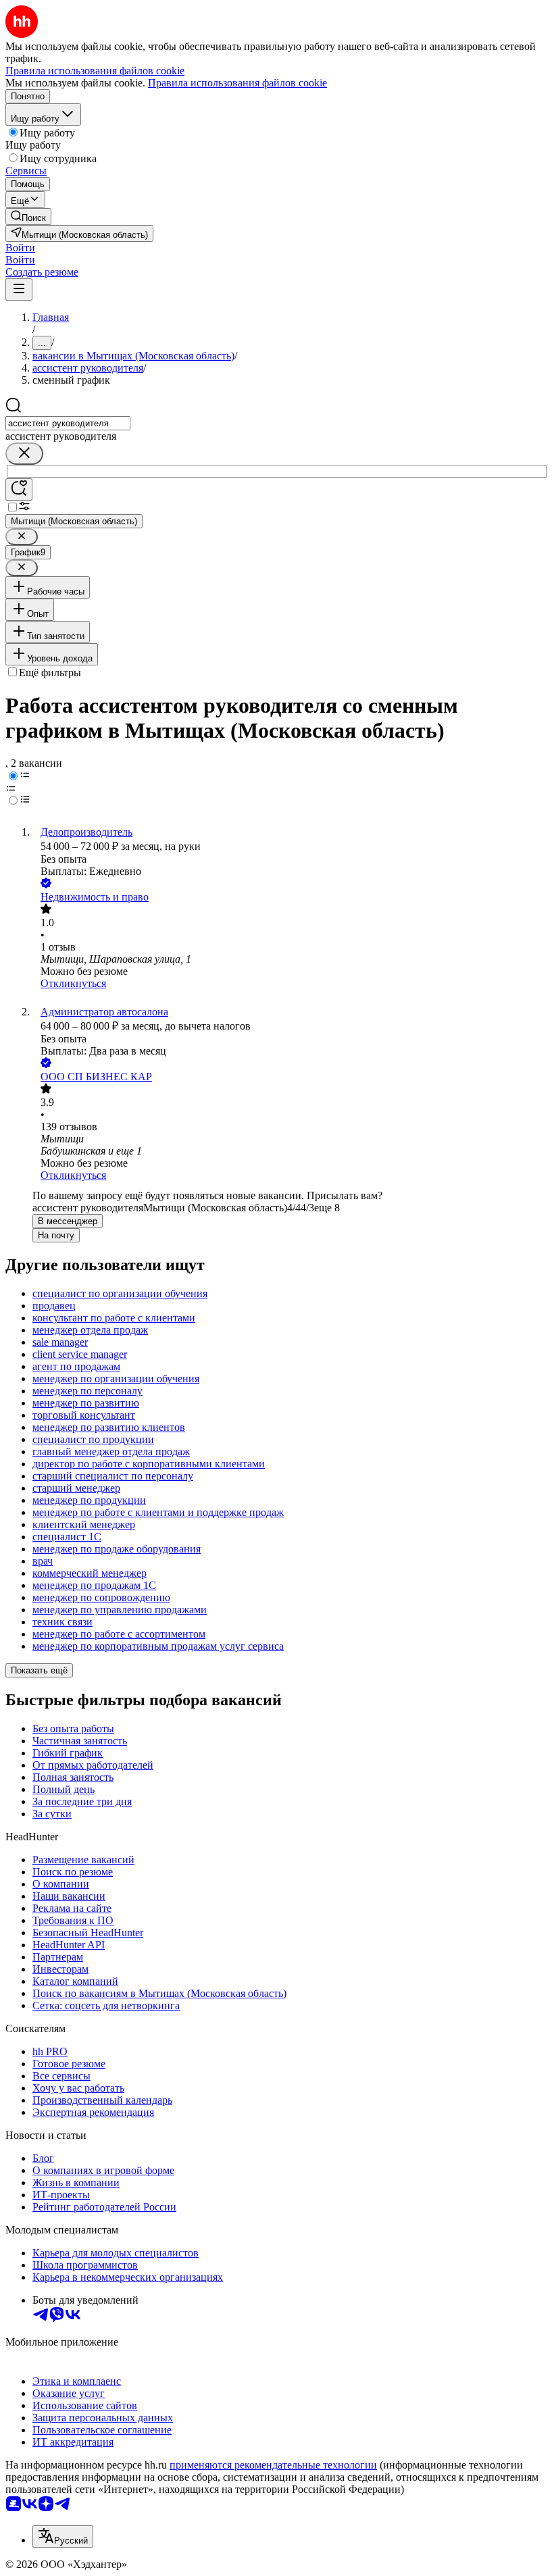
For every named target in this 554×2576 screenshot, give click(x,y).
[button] (20, 248)
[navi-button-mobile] (19, 289)
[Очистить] (24, 454)
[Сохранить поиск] (19, 489)
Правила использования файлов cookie (237, 83)
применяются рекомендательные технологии (273, 2465)
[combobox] (68, 423)
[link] (28, 217)
